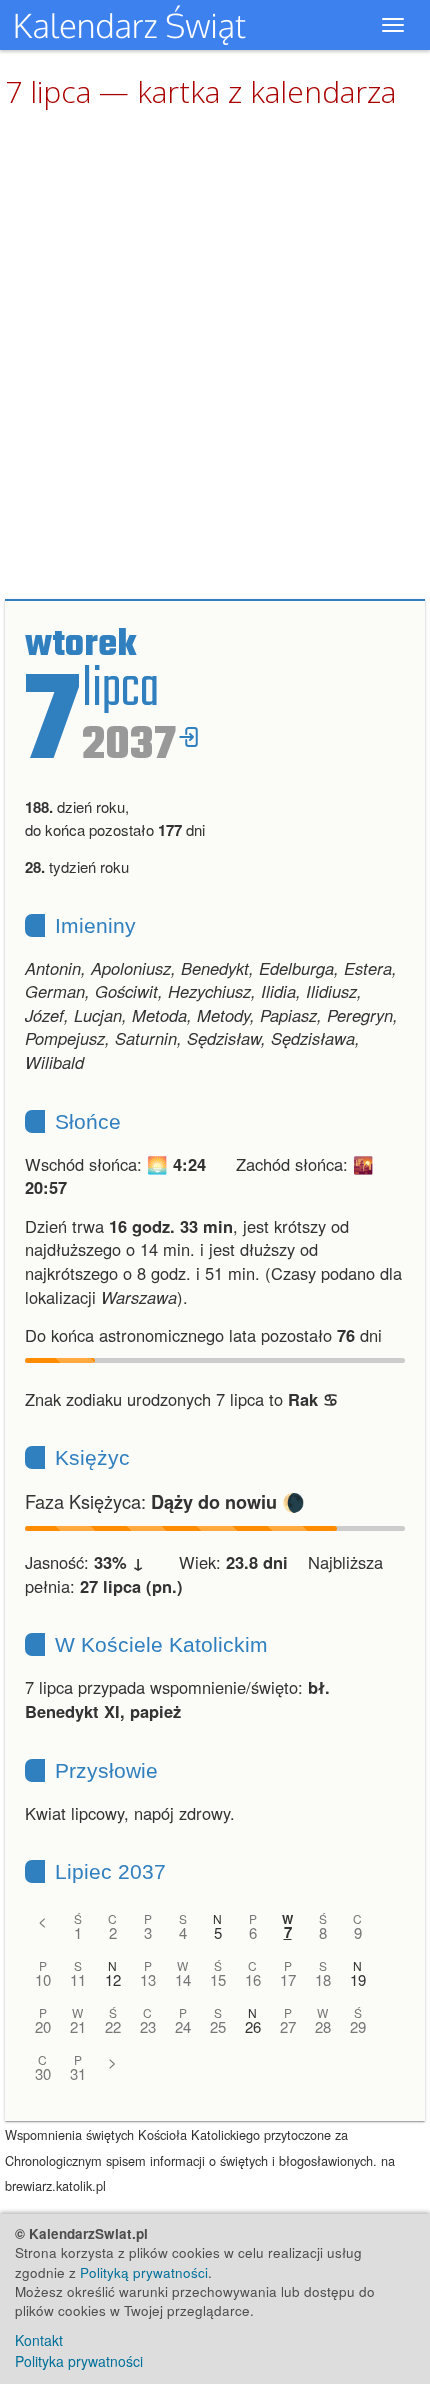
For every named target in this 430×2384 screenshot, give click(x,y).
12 (113, 1979)
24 (183, 2026)
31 (78, 2073)
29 (358, 2026)
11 (78, 1979)
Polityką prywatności (144, 2272)
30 (43, 2073)
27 (288, 2026)
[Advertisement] (215, 355)
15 (218, 1979)
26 (253, 2026)
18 (323, 1979)
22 (113, 2026)
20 (43, 2026)
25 (218, 2026)
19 (358, 1979)
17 (288, 1979)
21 (78, 2026)
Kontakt (39, 2340)
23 (148, 2026)
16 (253, 1979)
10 (43, 1979)
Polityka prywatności (79, 2361)
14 (183, 1979)
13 (148, 1979)
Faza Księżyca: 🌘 (165, 1501)
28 (323, 2026)
